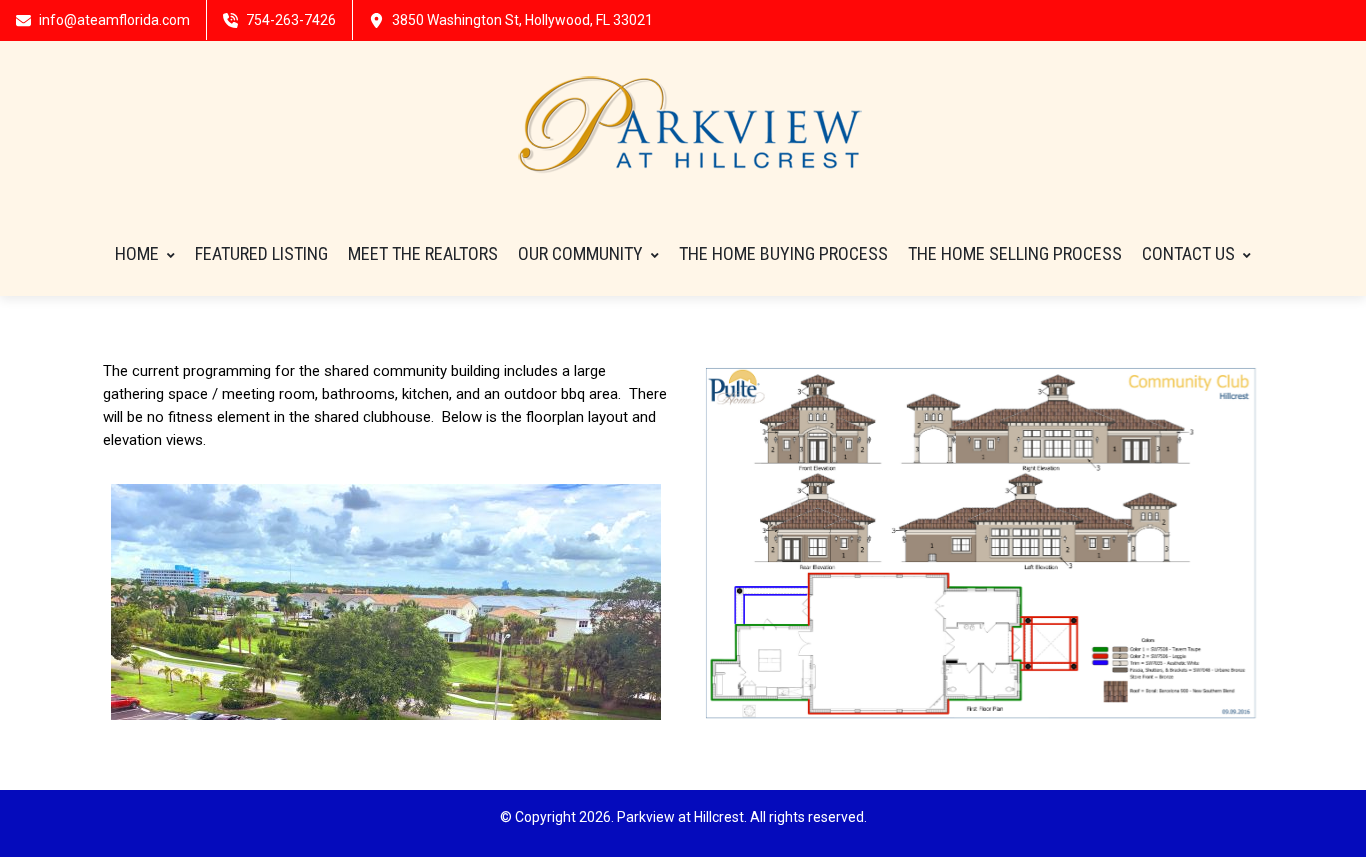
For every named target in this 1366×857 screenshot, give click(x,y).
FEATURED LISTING (261, 253)
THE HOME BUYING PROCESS (783, 253)
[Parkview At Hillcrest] (683, 126)
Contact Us (1188, 253)
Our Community (580, 253)
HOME (137, 253)
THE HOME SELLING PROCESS (1015, 253)
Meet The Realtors (423, 253)
